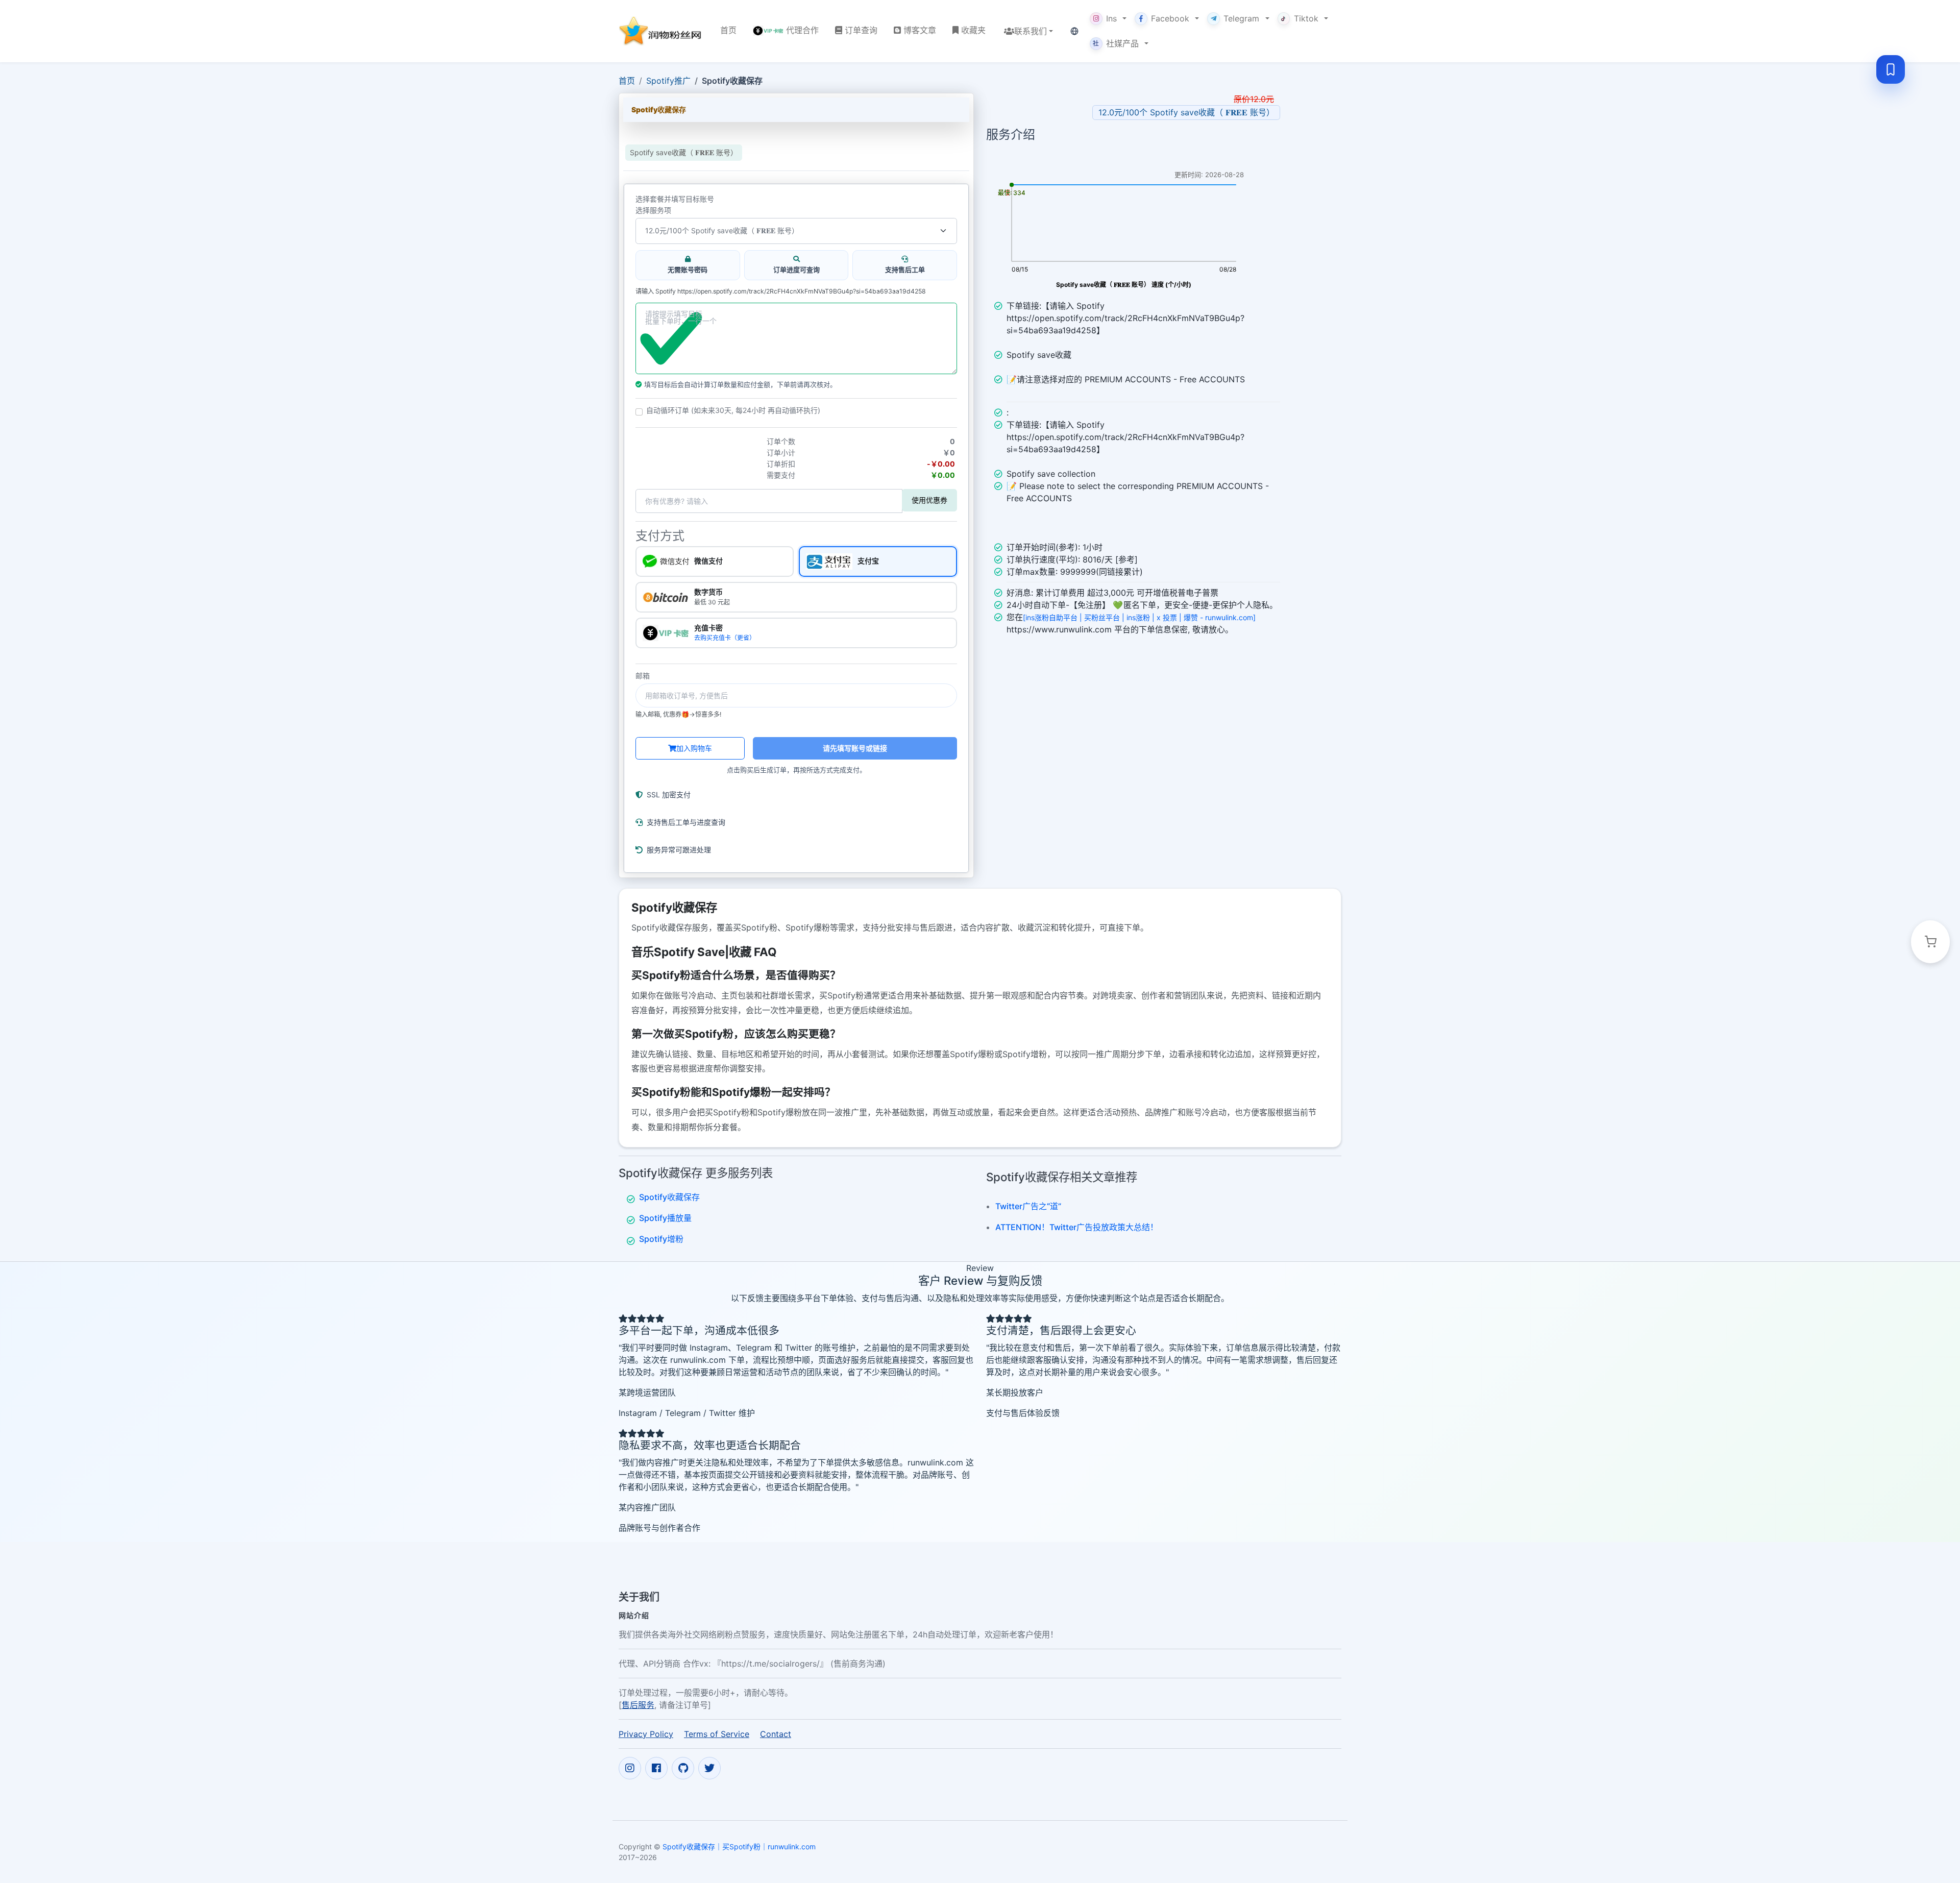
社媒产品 (1116, 43)
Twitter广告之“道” (1028, 1206)
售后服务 (638, 1705)
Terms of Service (717, 1734)
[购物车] (1930, 942)
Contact (776, 1734)
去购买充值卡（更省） (725, 638)
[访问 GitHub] (683, 1768)
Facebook (1170, 18)
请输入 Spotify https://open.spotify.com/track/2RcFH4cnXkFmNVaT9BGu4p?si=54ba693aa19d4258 (781, 291)
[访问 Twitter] (709, 1768)
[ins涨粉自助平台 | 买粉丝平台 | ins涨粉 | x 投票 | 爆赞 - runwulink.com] (1139, 617)
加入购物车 (694, 748)
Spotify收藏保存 (669, 1197)
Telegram (1241, 18)
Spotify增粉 (661, 1239)
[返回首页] (661, 31)
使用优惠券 (929, 500)
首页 (627, 81)
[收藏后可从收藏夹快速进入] (1891, 69)
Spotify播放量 (665, 1218)
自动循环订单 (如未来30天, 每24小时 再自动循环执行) (733, 410)
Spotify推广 (668, 81)
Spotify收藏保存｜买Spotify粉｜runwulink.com (739, 1847)
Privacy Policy (646, 1734)
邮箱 (643, 676)
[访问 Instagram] (630, 1768)
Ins (1111, 18)
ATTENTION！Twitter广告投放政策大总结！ (1077, 1227)
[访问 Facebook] (656, 1768)
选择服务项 (653, 210)
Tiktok (1306, 18)
